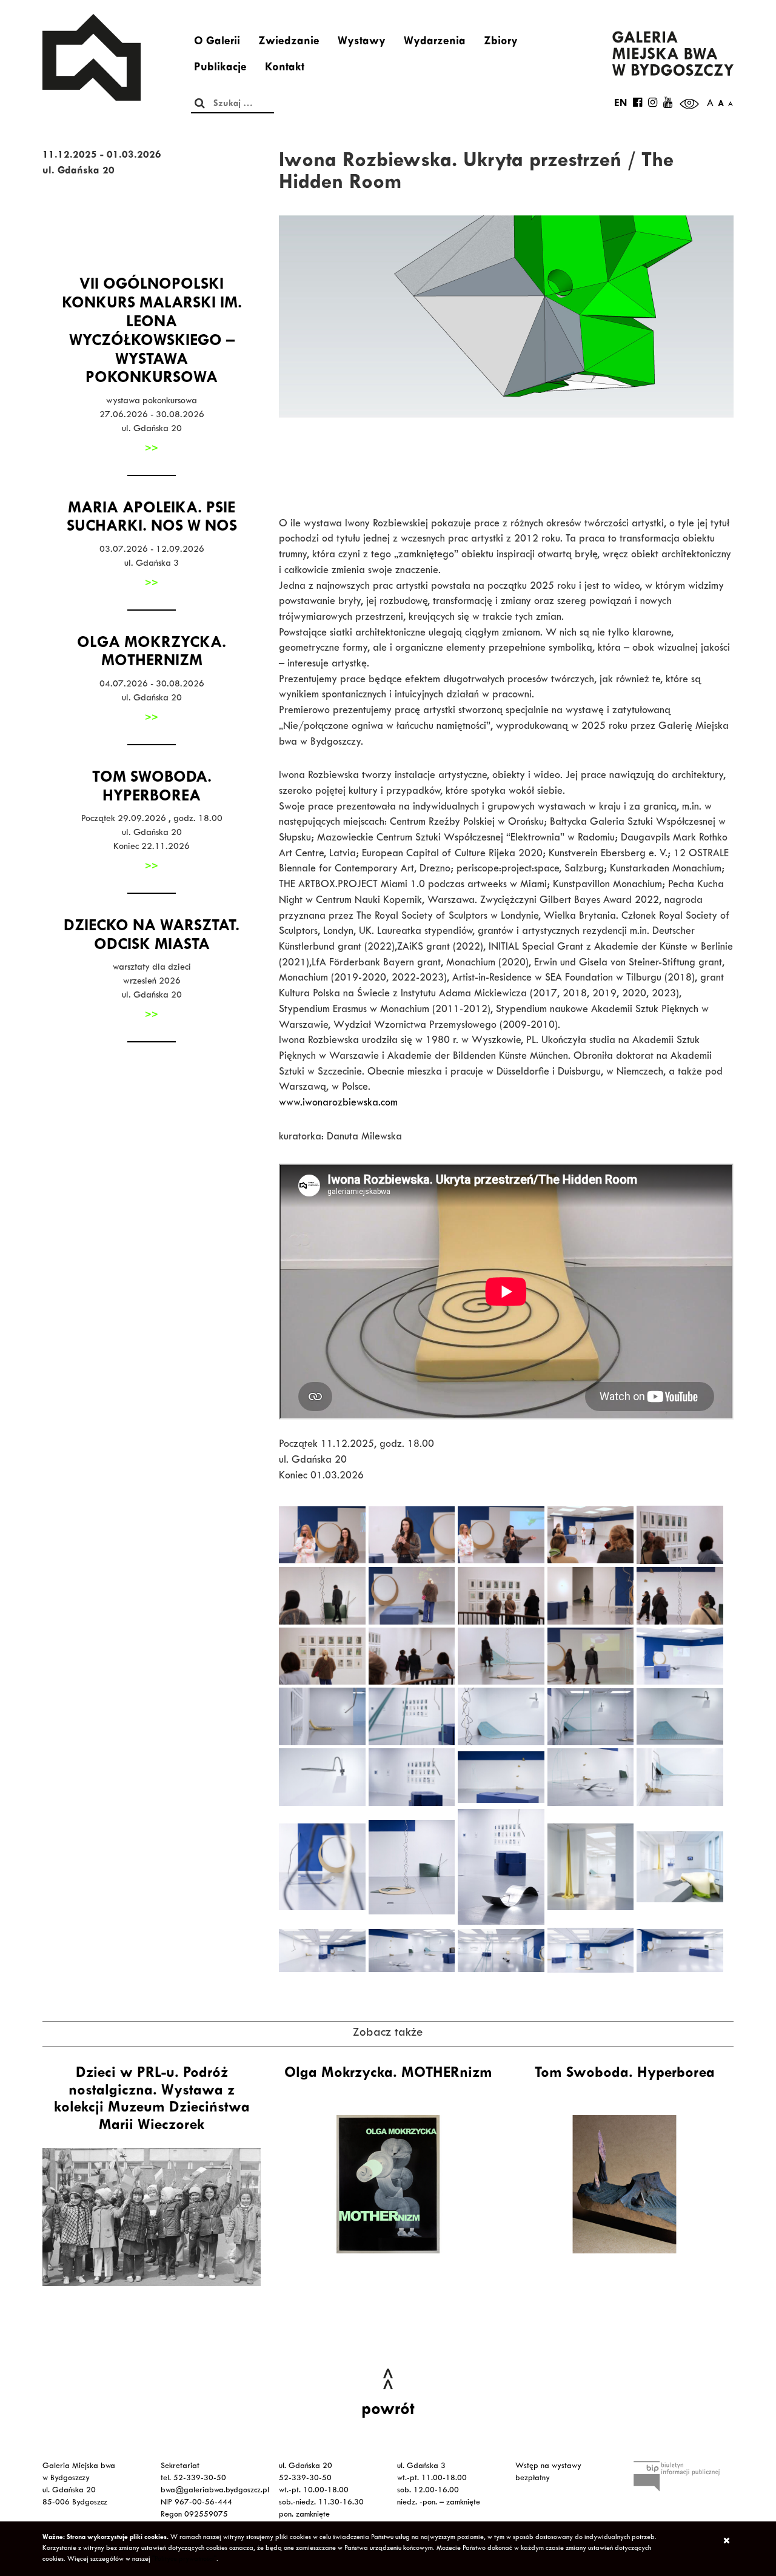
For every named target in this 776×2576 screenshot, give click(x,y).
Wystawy (362, 42)
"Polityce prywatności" (184, 2560)
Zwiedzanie (289, 42)
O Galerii (217, 42)
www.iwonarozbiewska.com (338, 1104)
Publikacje (220, 69)
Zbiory (501, 42)
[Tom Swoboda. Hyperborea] (624, 2184)
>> (152, 449)
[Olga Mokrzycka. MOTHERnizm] (388, 2184)
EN (620, 104)
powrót (388, 2411)
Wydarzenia (435, 42)
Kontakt (285, 69)
